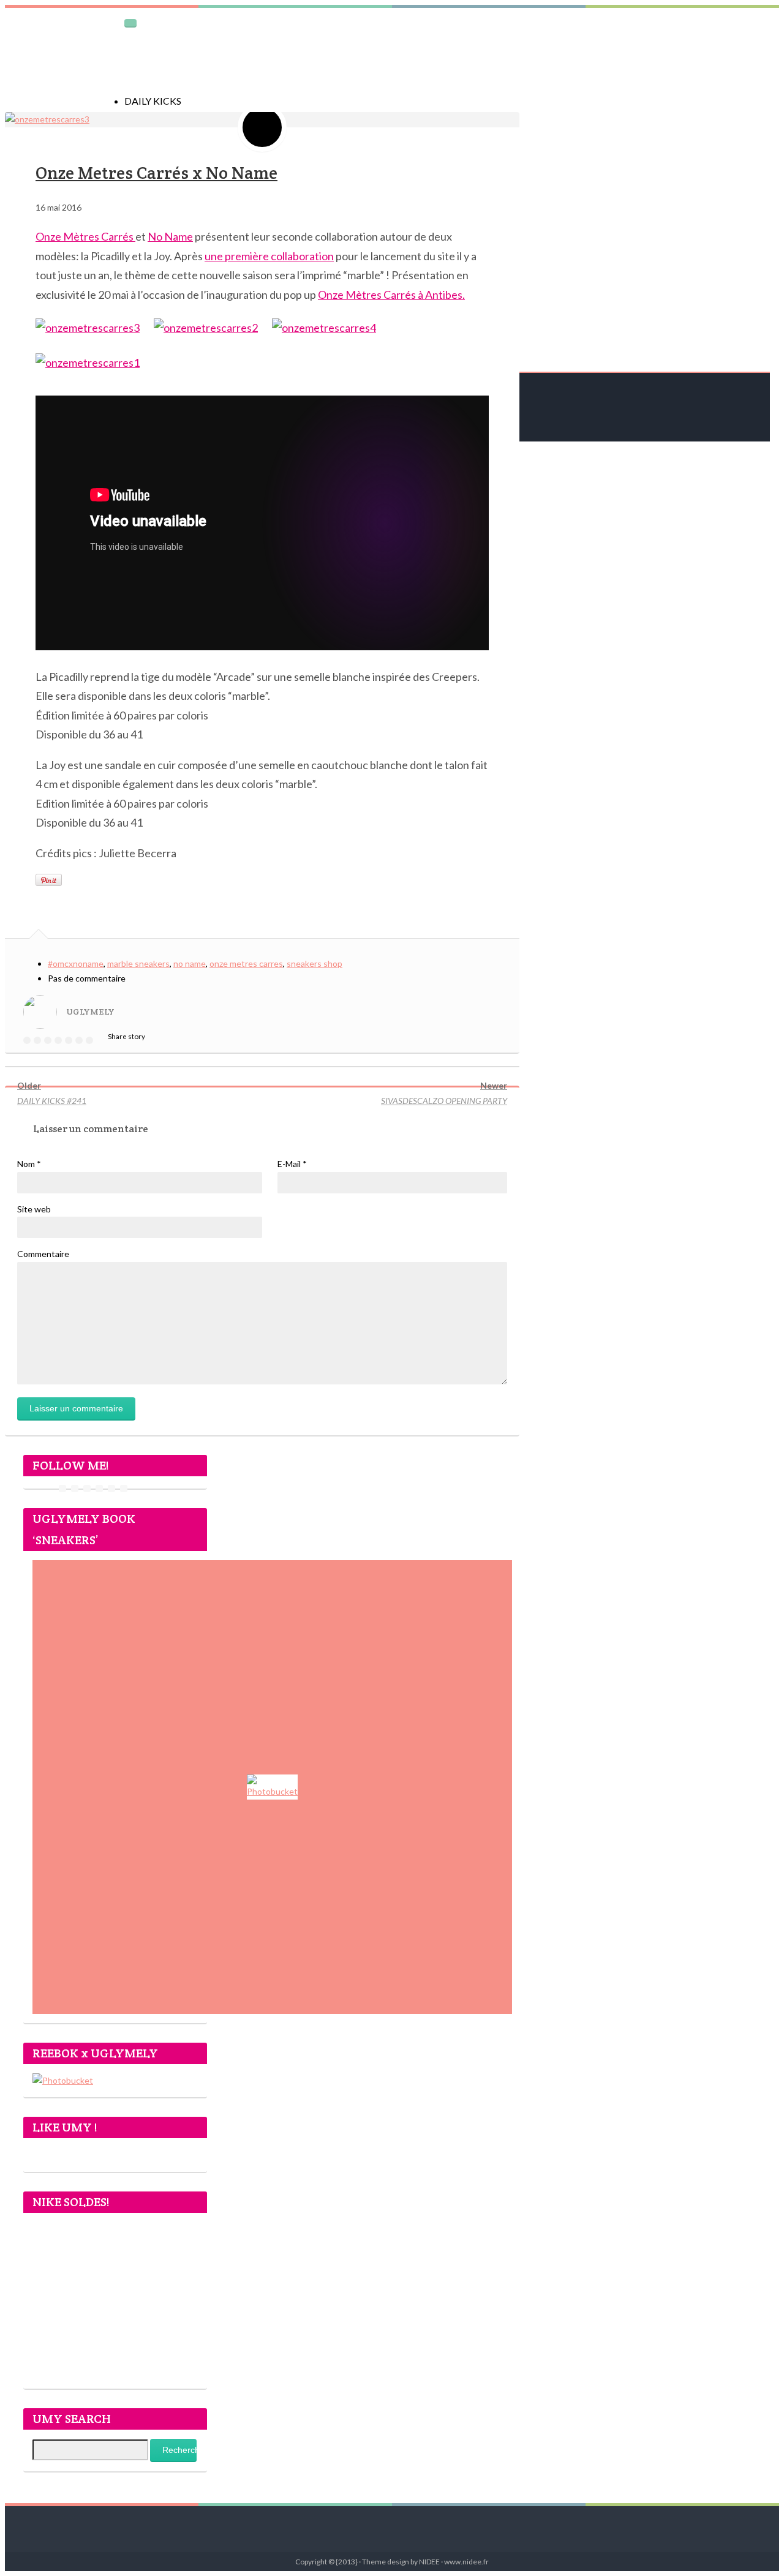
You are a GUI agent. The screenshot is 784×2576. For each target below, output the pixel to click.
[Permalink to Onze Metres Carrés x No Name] (47, 119)
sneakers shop (315, 963)
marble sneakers (138, 963)
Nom (29, 1164)
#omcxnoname (76, 963)
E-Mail (292, 1164)
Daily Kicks (153, 101)
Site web (34, 1209)
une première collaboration (269, 256)
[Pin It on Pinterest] (49, 880)
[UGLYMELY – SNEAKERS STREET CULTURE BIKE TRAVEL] (60, 54)
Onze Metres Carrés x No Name (156, 173)
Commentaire (43, 1254)
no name (190, 963)
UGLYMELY (90, 1012)
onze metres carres (246, 963)
